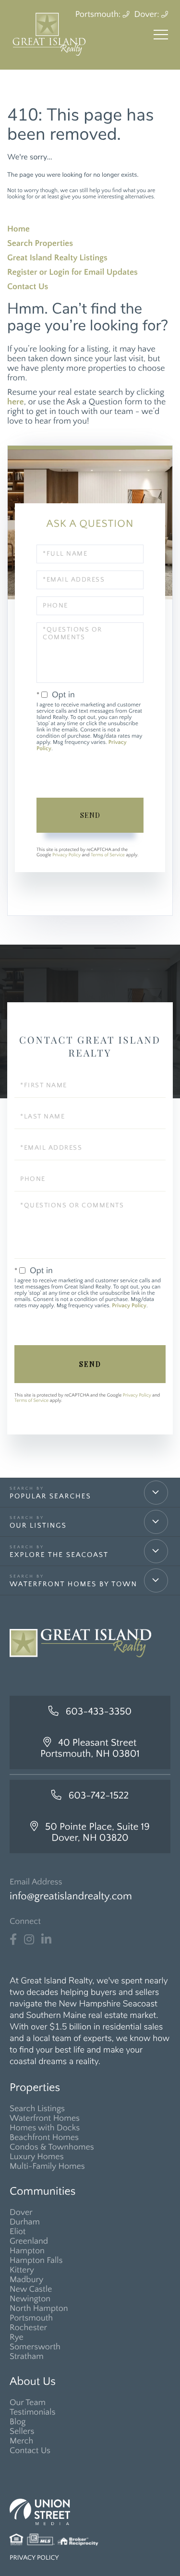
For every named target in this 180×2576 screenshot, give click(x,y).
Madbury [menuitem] (26, 2280)
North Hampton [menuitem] (39, 2309)
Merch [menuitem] (21, 2441)
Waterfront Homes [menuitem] (45, 2118)
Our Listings (38, 1525)
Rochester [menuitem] (28, 2328)
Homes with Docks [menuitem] (45, 2128)
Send (90, 815)
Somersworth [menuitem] (35, 2347)
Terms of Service (108, 855)
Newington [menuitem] (30, 2299)
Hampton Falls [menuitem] (36, 2260)
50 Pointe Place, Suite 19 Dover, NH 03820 (97, 1833)
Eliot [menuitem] (18, 2232)
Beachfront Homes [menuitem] (44, 2138)
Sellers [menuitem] (22, 2431)
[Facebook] (13, 1940)
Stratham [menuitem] (27, 2357)
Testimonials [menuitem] (33, 2412)
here (16, 402)
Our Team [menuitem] (28, 2403)
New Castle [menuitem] (31, 2289)
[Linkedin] (46, 1940)
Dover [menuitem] (21, 2212)
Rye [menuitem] (17, 2337)
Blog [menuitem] (18, 2422)
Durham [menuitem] (25, 2222)
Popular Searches (50, 1496)
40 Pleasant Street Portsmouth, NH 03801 (90, 1749)
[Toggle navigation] (161, 35)
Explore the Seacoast (59, 1555)
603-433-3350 (99, 1712)
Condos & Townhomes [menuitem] (52, 2147)
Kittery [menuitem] (22, 2270)
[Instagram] (29, 1940)
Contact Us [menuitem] (30, 2451)
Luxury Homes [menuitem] (37, 2157)
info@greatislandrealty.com (71, 1896)
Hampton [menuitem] (27, 2251)
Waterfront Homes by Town (73, 1584)
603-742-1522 (99, 1796)
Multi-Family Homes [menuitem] (47, 2166)
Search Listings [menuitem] (37, 2109)
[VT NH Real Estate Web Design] (90, 2512)
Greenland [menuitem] (29, 2241)
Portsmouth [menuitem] (31, 2318)
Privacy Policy (66, 855)
